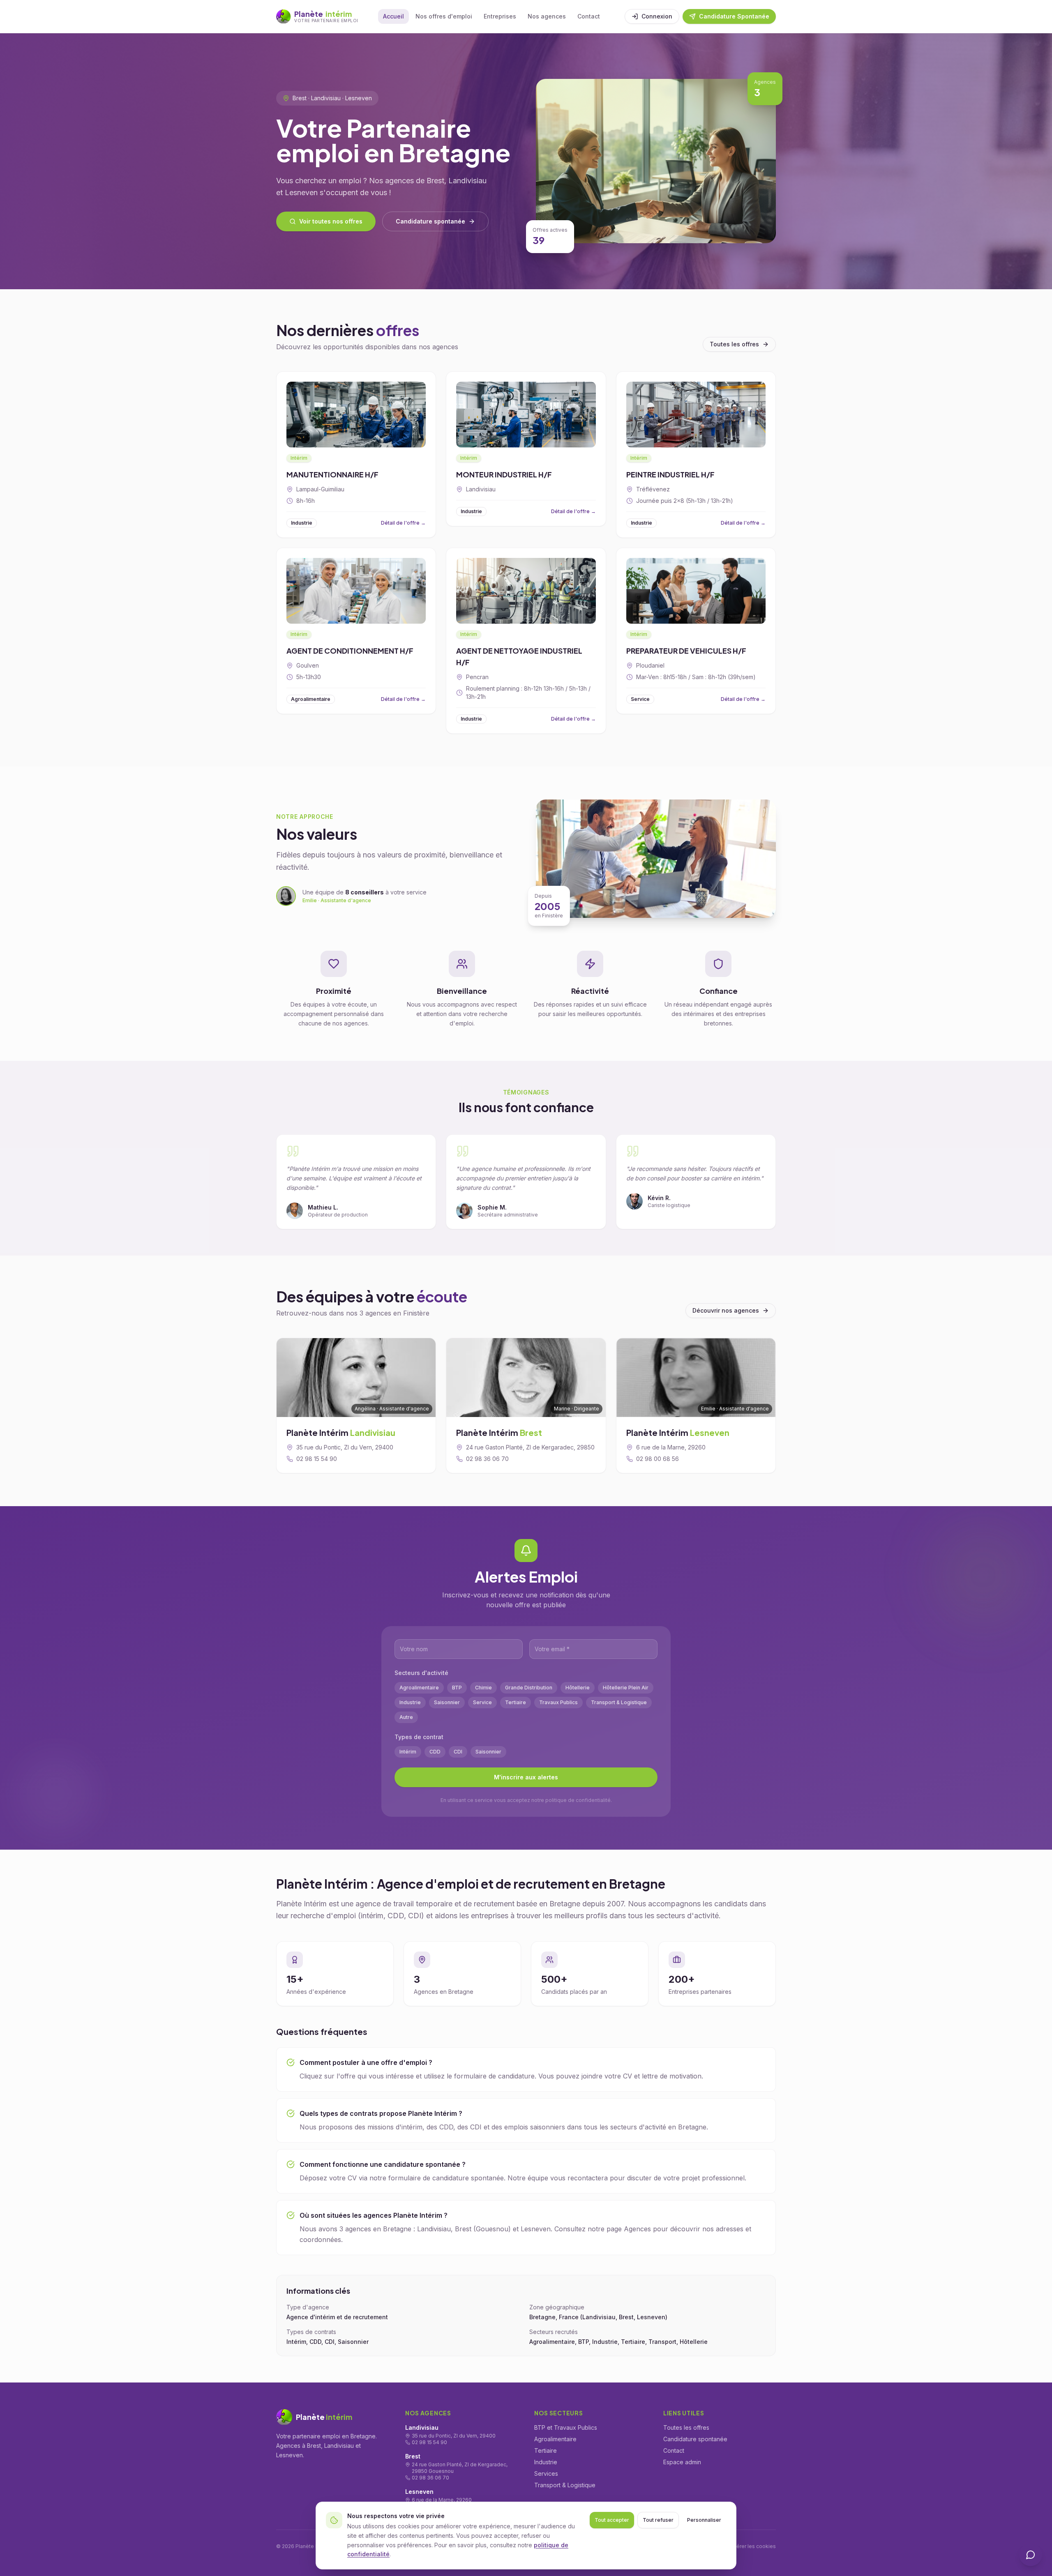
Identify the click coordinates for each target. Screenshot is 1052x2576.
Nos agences (547, 16)
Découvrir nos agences (726, 1310)
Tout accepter (612, 2520)
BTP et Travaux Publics (566, 2427)
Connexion (657, 16)
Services (546, 2473)
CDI (458, 1752)
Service (482, 1702)
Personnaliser (704, 2520)
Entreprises (500, 16)
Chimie (483, 1688)
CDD (435, 1752)
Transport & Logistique (619, 1702)
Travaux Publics (558, 1702)
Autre (406, 1717)
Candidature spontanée (430, 221)
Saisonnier (447, 1702)
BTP (457, 1688)
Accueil (393, 16)
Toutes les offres (734, 344)
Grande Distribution (529, 1688)
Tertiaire (516, 1702)
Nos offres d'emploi (444, 16)
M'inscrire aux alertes (526, 1777)
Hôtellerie (578, 1688)
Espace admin (682, 2462)
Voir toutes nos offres (331, 221)
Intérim (408, 1752)
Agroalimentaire (419, 1688)
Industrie (410, 1702)
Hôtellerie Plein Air (626, 1688)
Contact (589, 16)
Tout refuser (658, 2520)
